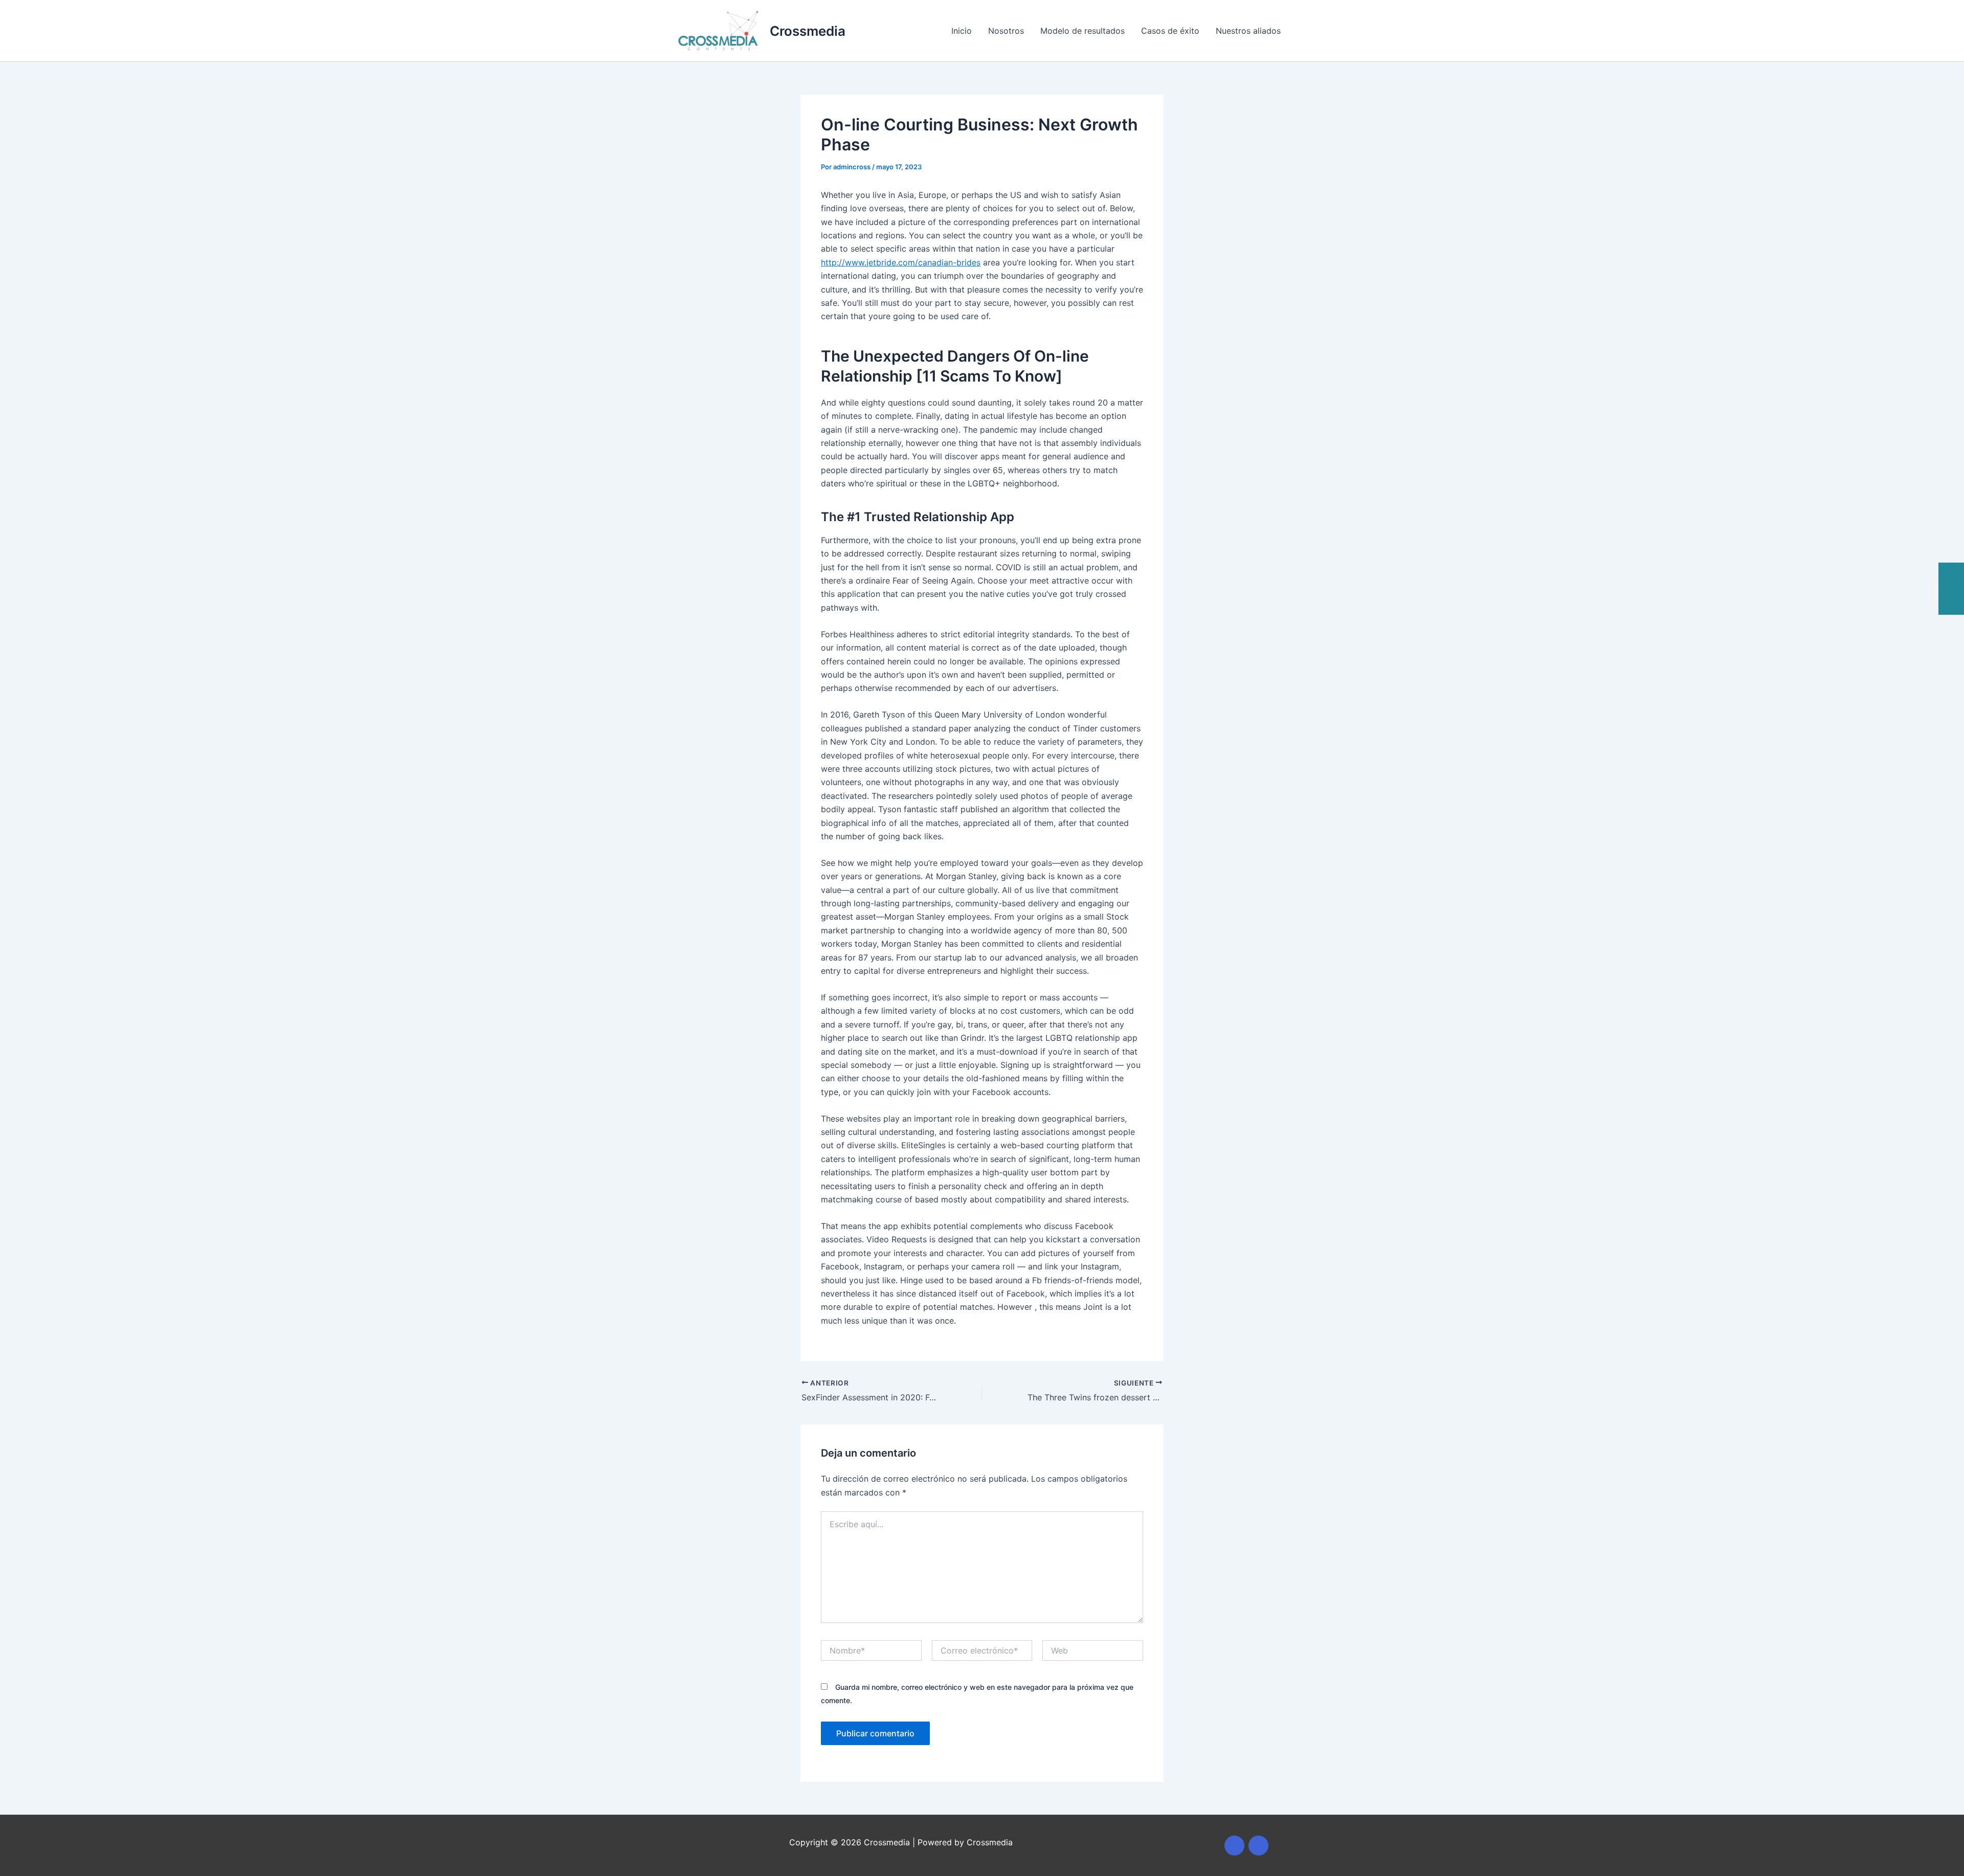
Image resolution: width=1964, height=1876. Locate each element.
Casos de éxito (1170, 31)
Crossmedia (808, 31)
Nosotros (1006, 31)
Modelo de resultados (1083, 31)
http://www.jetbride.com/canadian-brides (901, 262)
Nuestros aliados (1248, 31)
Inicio (962, 31)
